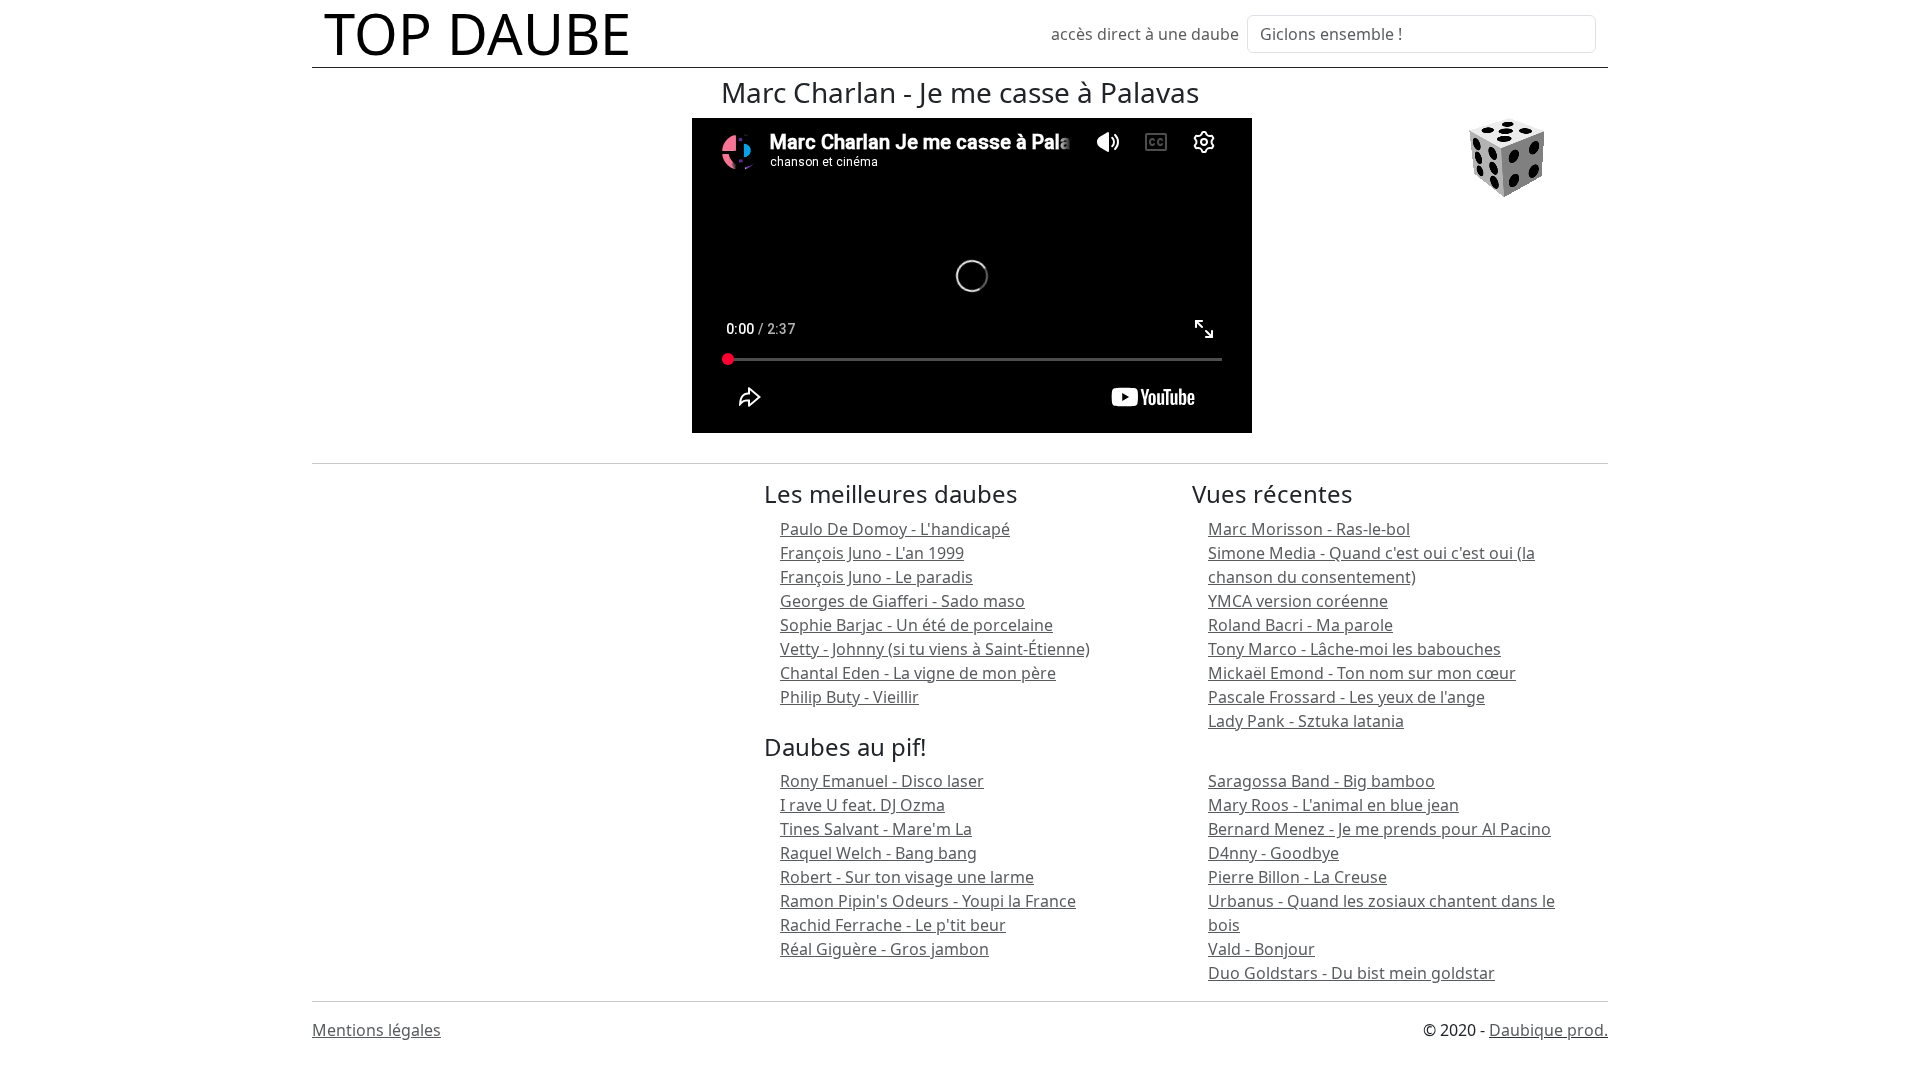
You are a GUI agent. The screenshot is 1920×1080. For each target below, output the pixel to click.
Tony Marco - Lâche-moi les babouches (1354, 649)
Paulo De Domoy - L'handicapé (895, 529)
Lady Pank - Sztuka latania (1306, 721)
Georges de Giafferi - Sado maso (902, 601)
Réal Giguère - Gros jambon (884, 949)
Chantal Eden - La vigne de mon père (918, 673)
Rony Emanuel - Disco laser (882, 781)
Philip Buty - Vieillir (849, 697)
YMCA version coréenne (1298, 601)
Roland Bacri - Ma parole (1300, 625)
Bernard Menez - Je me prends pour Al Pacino (1379, 829)
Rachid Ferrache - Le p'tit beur (893, 925)
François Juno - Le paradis (876, 577)
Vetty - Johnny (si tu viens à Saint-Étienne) (935, 649)
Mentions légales (376, 1030)
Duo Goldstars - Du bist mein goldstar (1351, 973)
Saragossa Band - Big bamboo (1321, 781)
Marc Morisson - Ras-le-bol (1309, 529)
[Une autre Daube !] (1506, 156)
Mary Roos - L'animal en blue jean (1333, 805)
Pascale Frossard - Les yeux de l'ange (1346, 697)
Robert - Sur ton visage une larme (907, 877)
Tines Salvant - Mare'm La (876, 829)
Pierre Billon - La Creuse (1297, 877)
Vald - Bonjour (1261, 949)
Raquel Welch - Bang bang (878, 853)
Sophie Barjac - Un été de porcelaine (916, 625)
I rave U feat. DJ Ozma (862, 805)
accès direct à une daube (1145, 34)
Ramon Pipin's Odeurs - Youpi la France (928, 901)
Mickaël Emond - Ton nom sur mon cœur (1362, 673)
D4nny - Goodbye (1273, 853)
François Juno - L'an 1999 (872, 553)
